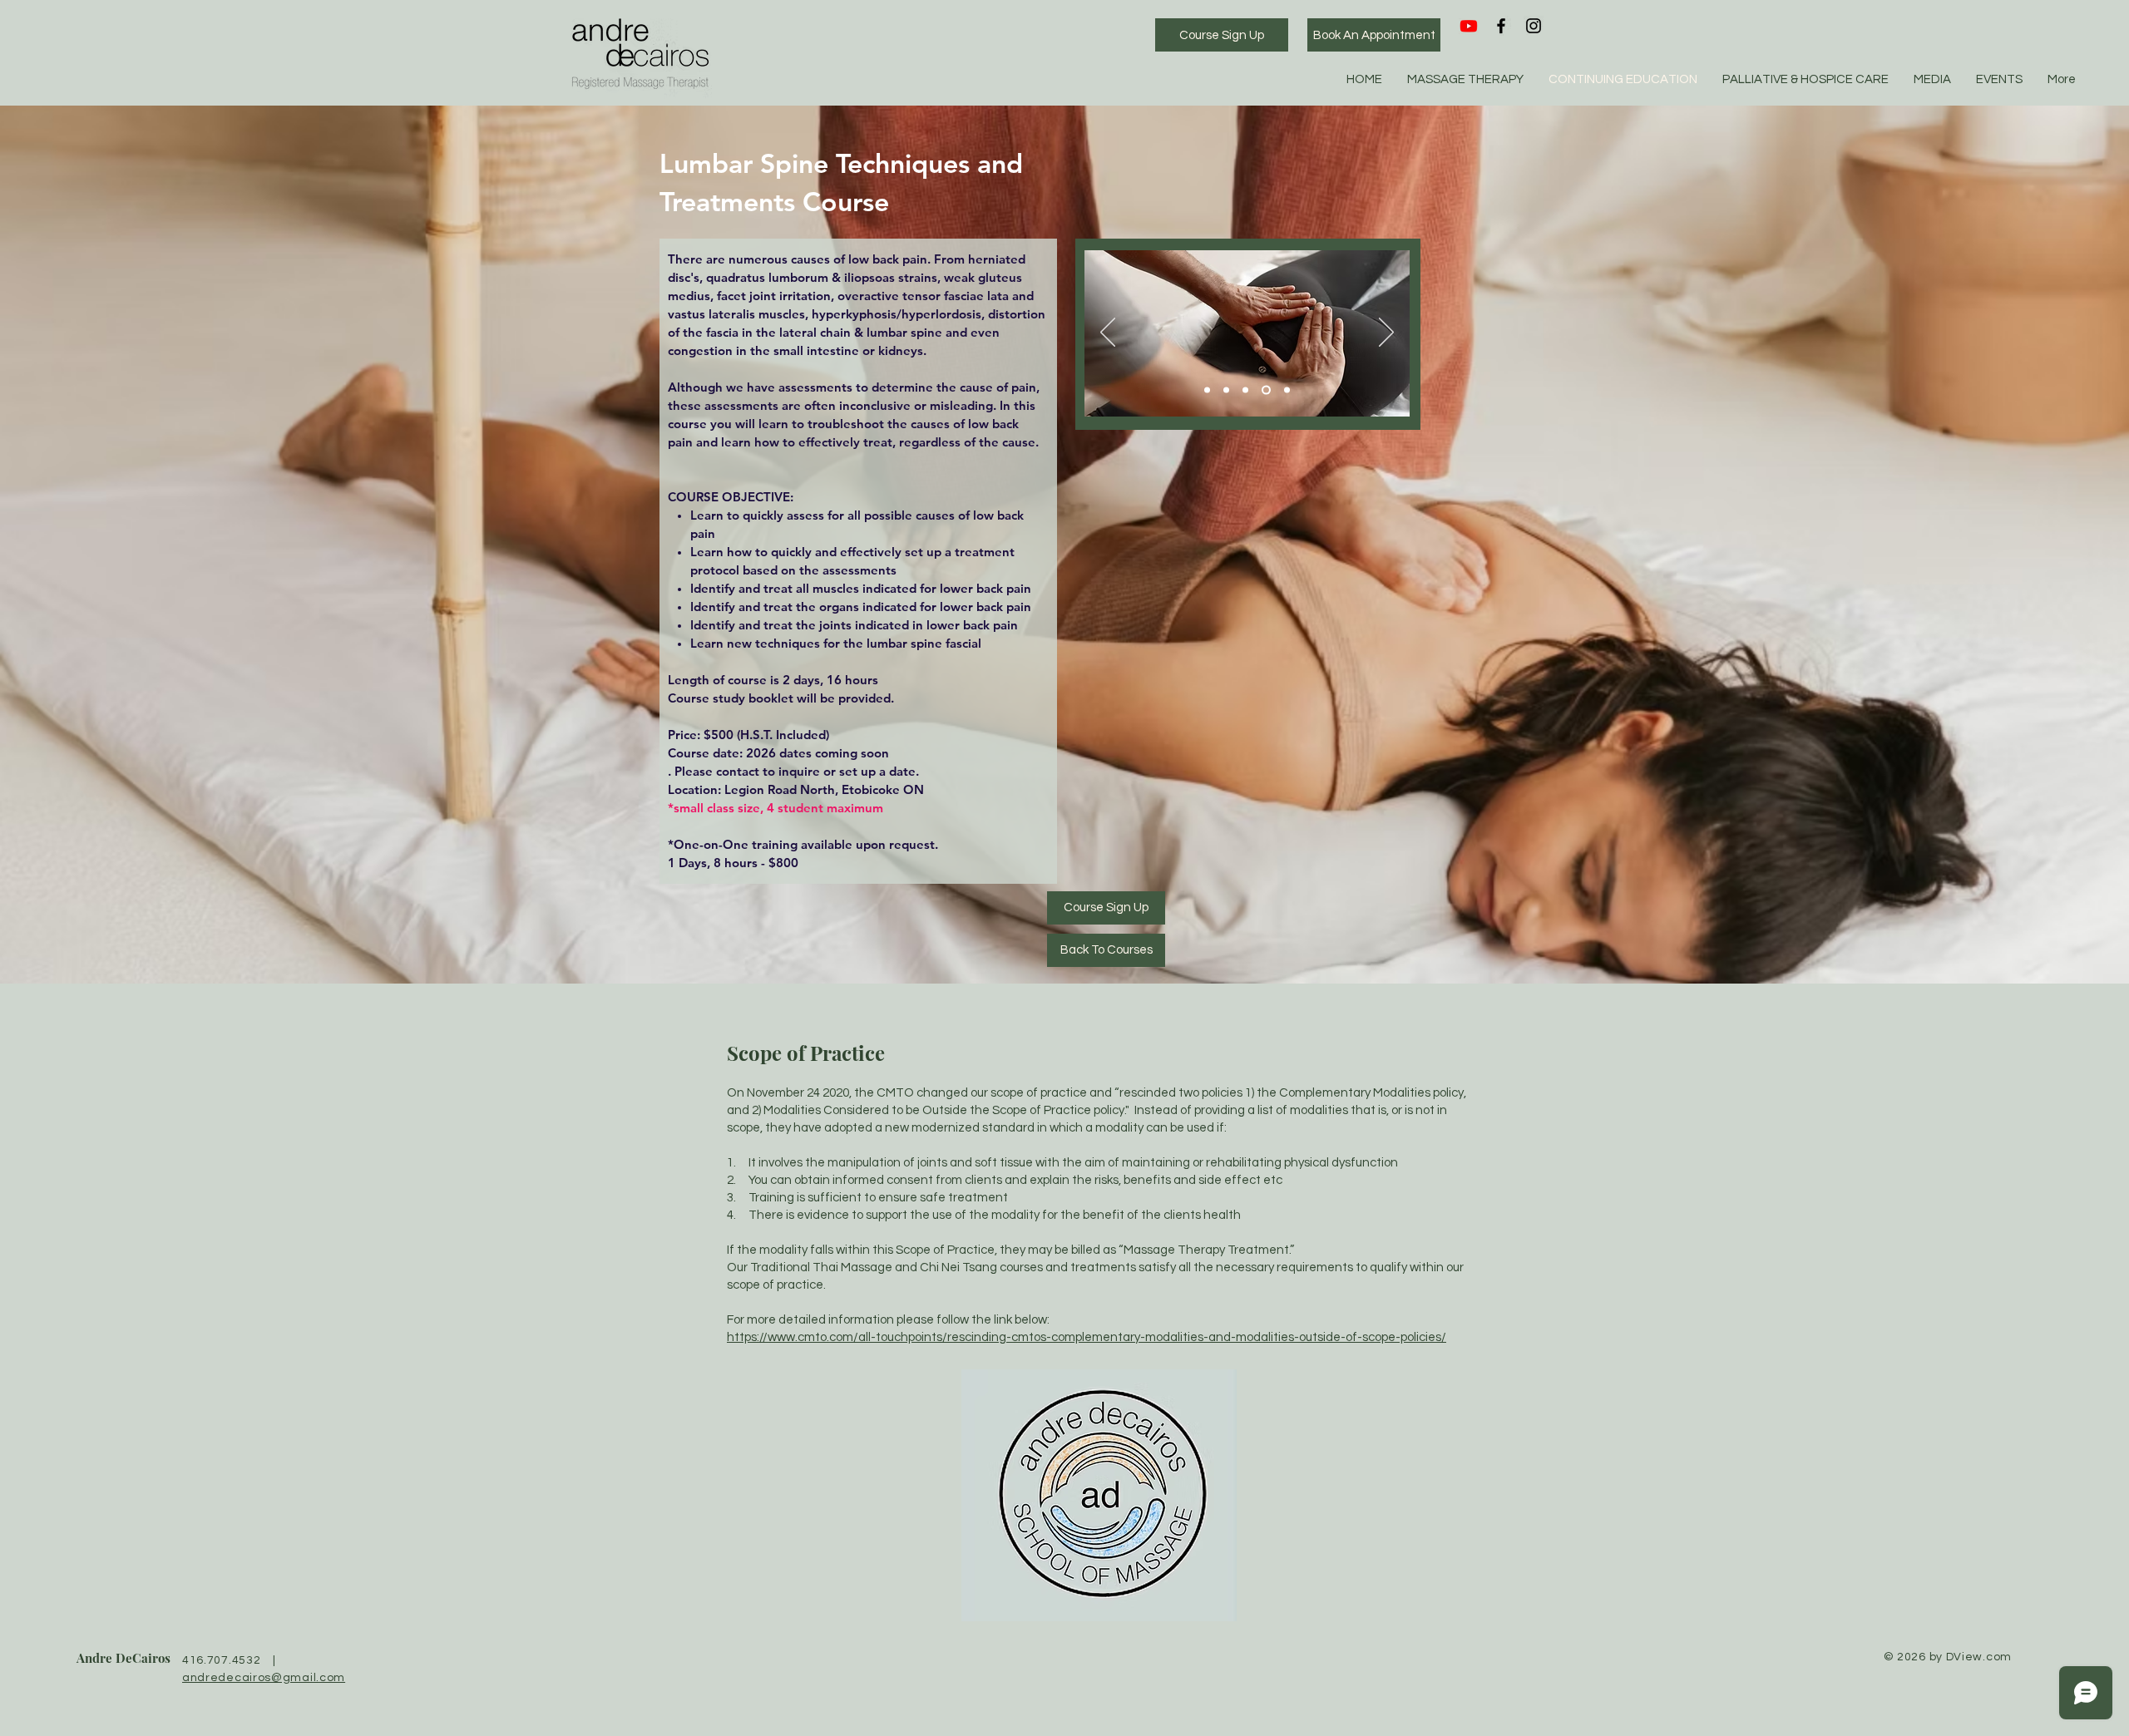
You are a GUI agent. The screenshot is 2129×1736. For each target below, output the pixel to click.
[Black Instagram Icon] (1534, 26)
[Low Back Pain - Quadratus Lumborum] (1226, 390)
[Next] (1386, 333)
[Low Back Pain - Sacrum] (1265, 390)
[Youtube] (1469, 26)
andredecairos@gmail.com (264, 1678)
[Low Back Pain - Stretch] (1285, 390)
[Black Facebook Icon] (1501, 26)
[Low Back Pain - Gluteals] (1207, 390)
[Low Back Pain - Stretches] (1245, 390)
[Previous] (1108, 333)
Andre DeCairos (123, 1658)
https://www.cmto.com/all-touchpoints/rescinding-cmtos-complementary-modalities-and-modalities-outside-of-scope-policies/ (1087, 1337)
